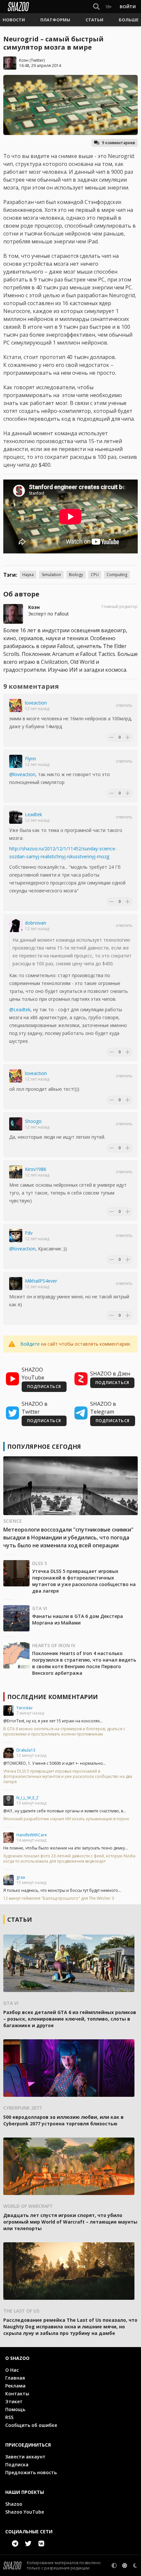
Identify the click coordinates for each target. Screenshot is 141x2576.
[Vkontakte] (41, 2543)
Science (13, 1521)
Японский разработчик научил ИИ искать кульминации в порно (66, 1819)
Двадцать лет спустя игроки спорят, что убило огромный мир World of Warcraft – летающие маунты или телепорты (70, 2222)
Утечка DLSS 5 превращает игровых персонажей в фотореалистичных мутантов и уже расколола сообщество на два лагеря (84, 1581)
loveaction (36, 703)
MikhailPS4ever (41, 1281)
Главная (15, 2378)
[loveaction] (16, 706)
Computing (117, 575)
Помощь (15, 2409)
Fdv (29, 1233)
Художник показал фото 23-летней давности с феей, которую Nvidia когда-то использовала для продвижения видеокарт (69, 1859)
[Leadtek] (16, 817)
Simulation (51, 575)
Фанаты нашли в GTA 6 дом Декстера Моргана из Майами (78, 1619)
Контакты (17, 2394)
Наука (28, 575)
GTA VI (40, 1608)
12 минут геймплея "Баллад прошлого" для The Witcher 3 (59, 1898)
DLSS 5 (40, 1563)
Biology (76, 575)
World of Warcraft (28, 2206)
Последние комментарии (52, 1697)
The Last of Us (21, 2311)
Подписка (17, 2464)
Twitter (37, 60)
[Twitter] (28, 2543)
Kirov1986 (36, 1169)
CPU (95, 575)
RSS (9, 2417)
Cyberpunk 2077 (22, 2108)
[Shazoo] (18, 7)
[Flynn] (16, 761)
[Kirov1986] (16, 1172)
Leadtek (33, 814)
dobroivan (36, 923)
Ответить (124, 706)
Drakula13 (26, 1750)
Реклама (15, 2386)
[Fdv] (16, 1236)
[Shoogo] (16, 1124)
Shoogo (33, 1121)
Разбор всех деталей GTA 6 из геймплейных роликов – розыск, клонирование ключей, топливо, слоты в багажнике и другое (70, 2019)
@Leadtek (20, 1009)
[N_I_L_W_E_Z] (9, 1801)
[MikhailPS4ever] (16, 1284)
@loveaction (22, 774)
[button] (14, 20)
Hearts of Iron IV (54, 1645)
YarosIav (24, 1708)
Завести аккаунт (25, 2457)
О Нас (12, 2370)
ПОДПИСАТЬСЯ (44, 1387)
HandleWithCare (32, 1835)
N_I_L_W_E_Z (28, 1798)
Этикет (14, 2401)
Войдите (30, 1344)
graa (21, 1877)
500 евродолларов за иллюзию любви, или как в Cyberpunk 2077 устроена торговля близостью (63, 2120)
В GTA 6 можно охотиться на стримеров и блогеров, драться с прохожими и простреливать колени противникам (64, 1732)
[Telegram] (15, 2543)
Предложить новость (31, 2472)
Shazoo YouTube (25, 2512)
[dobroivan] (16, 926)
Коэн (24, 60)
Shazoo (14, 2504)
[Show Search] (95, 7)
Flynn (30, 759)
